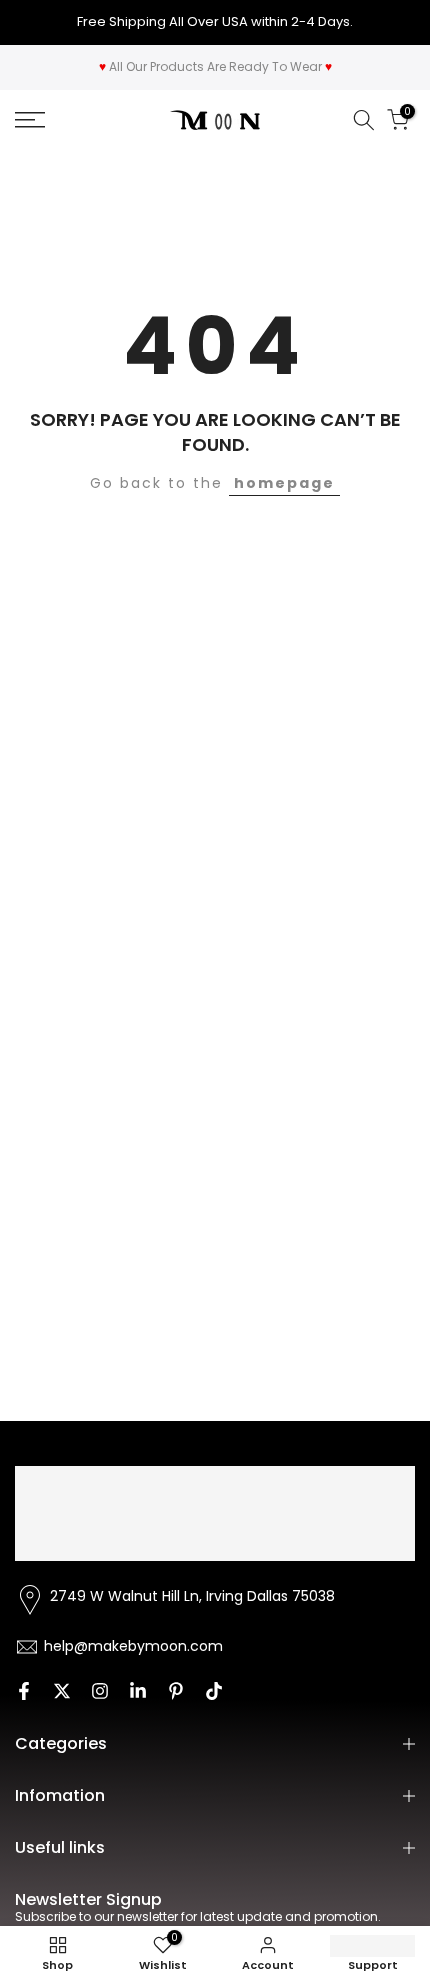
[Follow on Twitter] (62, 1691)
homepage (284, 483)
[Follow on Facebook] (24, 1691)
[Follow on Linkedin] (138, 1691)
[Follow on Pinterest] (176, 1691)
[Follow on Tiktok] (214, 1691)
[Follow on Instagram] (100, 1691)
